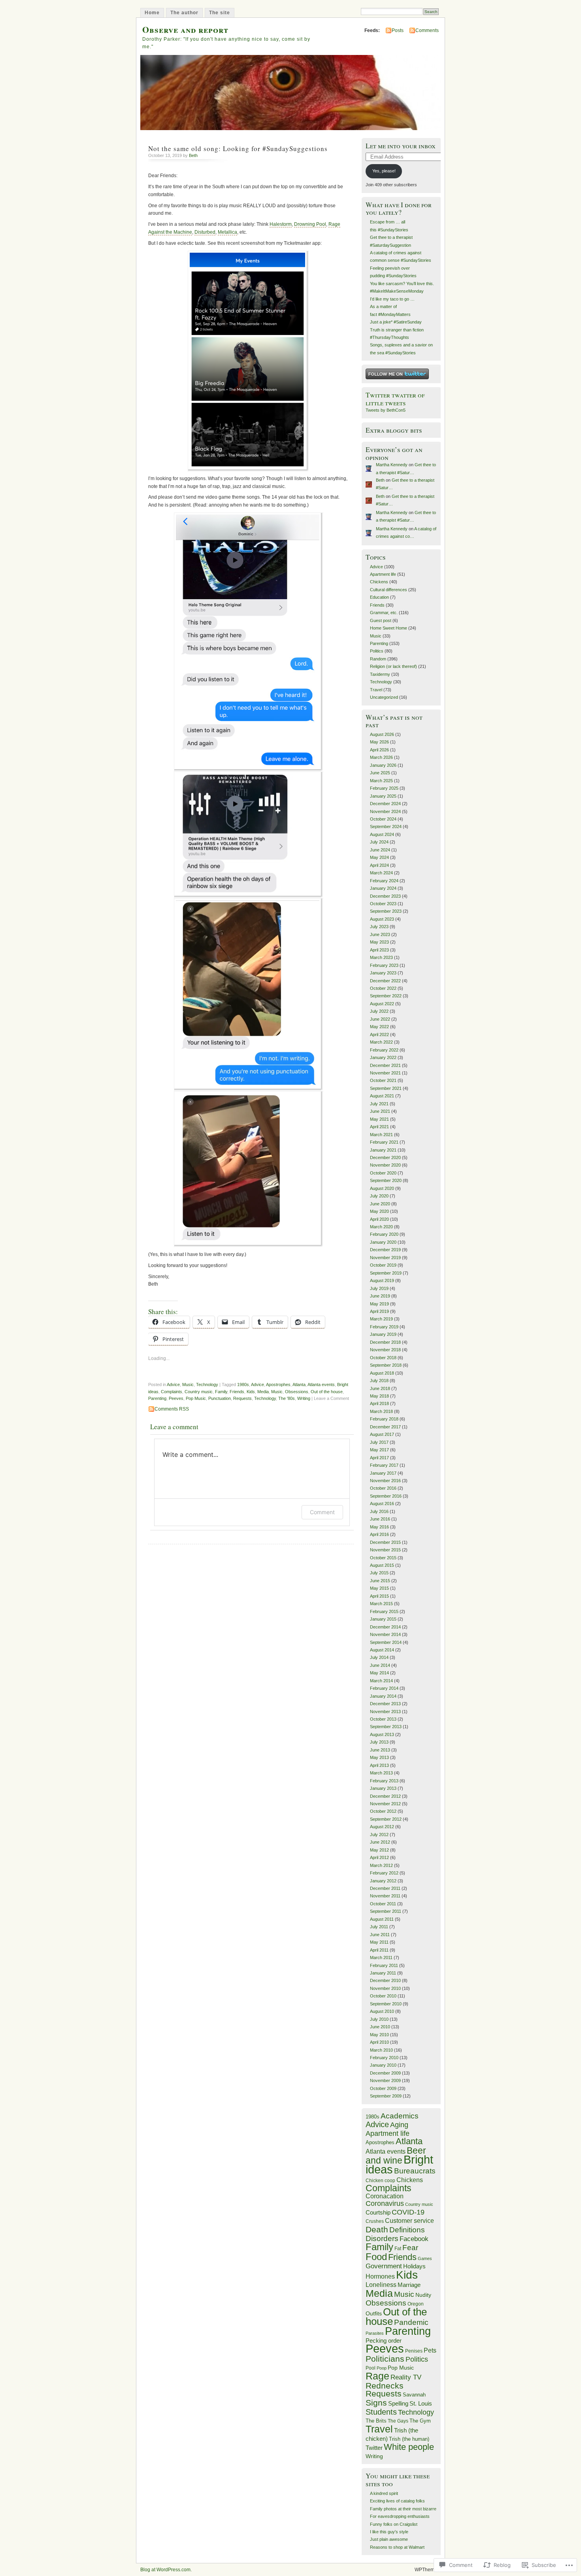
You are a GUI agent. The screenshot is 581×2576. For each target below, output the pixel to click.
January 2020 (383, 1242)
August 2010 (382, 2011)
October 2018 (383, 1358)
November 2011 (385, 1896)
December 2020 (385, 1157)
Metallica (227, 232)
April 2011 (379, 1950)
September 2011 (386, 1911)
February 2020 (384, 1234)
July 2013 (379, 1742)
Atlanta (299, 1384)
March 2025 (381, 781)
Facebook (414, 2239)
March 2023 (381, 957)
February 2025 (384, 788)
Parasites (375, 2333)
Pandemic (411, 2322)
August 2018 (382, 1373)
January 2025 (383, 796)
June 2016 (380, 1519)
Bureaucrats (415, 2171)
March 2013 (381, 1773)
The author (184, 13)
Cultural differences (389, 590)
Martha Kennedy (392, 465)
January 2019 (383, 1334)
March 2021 (381, 1135)
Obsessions (297, 1392)
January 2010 (383, 2065)
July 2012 (379, 1835)
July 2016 (379, 1511)
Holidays (414, 2266)
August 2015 (382, 1565)
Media (263, 1392)
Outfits (374, 2313)
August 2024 (382, 834)
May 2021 (379, 1119)
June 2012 (380, 1842)
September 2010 (386, 2004)
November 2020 (385, 1165)
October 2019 (383, 1265)
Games (425, 2258)
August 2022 (382, 1004)
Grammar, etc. (384, 613)
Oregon (416, 2304)
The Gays (398, 2421)
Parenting (157, 1398)
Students (381, 2412)
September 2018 (386, 1365)
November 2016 (385, 1481)
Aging (399, 2125)
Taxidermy (380, 674)
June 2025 (380, 773)
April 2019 (379, 1311)
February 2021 (384, 1142)
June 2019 (380, 1296)
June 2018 (380, 1388)
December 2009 (385, 2073)
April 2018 (379, 1403)
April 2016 (379, 1534)
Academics (400, 2116)
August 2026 (382, 734)
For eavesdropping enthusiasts (400, 2516)
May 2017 (379, 1450)
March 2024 (381, 873)
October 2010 (383, 1996)
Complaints (172, 1392)
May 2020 (379, 1211)
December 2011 (385, 1888)
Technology (207, 1384)
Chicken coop (380, 2181)
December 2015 (385, 1542)
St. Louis (421, 2403)
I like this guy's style (389, 2532)
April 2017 (379, 1458)
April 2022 (379, 1035)
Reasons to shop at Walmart (397, 2547)
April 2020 (379, 1219)
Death (377, 2229)
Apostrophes (278, 1384)
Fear (410, 2248)
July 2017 (379, 1442)
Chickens (379, 582)
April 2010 (379, 2042)
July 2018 (379, 1381)
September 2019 (386, 1273)
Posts (398, 30)
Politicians (385, 2359)
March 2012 (381, 1865)
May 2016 (379, 1527)
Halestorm (281, 224)
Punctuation (220, 1398)
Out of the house (327, 1392)
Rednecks (385, 2386)
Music (188, 1384)
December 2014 (385, 1627)
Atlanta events (321, 1384)
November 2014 (385, 1634)
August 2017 (382, 1434)
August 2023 (382, 919)
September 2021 (386, 1088)
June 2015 (380, 1581)
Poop (382, 2368)
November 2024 (385, 811)
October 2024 (383, 819)
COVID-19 (408, 2212)
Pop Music (196, 1398)
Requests (242, 1398)
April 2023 (379, 950)
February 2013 (384, 1781)
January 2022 (383, 1057)
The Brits (376, 2421)
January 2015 (383, 1619)
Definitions (407, 2230)
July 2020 (379, 1196)
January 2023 (383, 973)
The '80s (287, 1398)
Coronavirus (385, 2203)
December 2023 (385, 896)
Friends (237, 1392)
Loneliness (381, 2285)
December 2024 (385, 804)
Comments (427, 30)
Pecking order (384, 2341)
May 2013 (379, 1757)
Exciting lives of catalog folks (397, 2501)
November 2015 (385, 1550)
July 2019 (379, 1288)
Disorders (382, 2238)
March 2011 (381, 1958)
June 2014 (380, 1665)
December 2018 (385, 1342)
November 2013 (385, 1712)
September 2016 (386, 1496)
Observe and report (185, 29)
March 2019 (381, 1319)
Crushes (375, 2221)
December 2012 (385, 1796)
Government (384, 2266)
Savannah (414, 2395)
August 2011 (382, 1919)
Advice (173, 1384)
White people (409, 2447)
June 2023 (380, 934)
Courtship (378, 2212)
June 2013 (380, 1750)
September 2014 (386, 1642)
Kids (251, 1392)
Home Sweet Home (389, 628)
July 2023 (379, 927)
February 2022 (384, 1050)
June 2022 (380, 1019)
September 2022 (386, 996)
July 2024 (379, 842)
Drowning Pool (310, 224)
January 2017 (383, 1473)
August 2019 (382, 1280)
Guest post (381, 620)
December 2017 (385, 1427)
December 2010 (385, 1980)
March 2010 (381, 2050)
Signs (376, 2403)
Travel (376, 690)
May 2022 (379, 1027)
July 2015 (379, 1573)
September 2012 (386, 1819)
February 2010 (384, 2058)
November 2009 (385, 2080)
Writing (304, 1398)
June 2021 (380, 1111)
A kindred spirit (384, 2493)
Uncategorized (384, 697)
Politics (377, 651)
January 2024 (383, 888)
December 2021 (385, 1065)
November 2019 (385, 1258)
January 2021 (383, 1150)
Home (152, 13)
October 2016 (383, 1488)
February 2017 (384, 1465)
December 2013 (385, 1704)
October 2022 (383, 988)
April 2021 (379, 1127)
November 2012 (385, 1804)
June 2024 (380, 850)
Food (376, 2257)
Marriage (409, 2285)
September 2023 (386, 911)
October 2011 (383, 1904)
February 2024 (384, 881)
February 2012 (384, 1873)
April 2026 (379, 750)
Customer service (409, 2221)
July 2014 (379, 1657)
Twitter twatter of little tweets (395, 399)
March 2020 (381, 1227)
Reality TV (406, 2377)
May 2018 (379, 1396)
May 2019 (379, 1304)
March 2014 (381, 1681)
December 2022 (385, 981)
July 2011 (379, 1927)
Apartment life (383, 574)
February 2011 (384, 1965)
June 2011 (380, 1935)
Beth (193, 155)
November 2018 (385, 1350)
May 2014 (379, 1673)
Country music (199, 1392)
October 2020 (383, 1173)
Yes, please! (384, 171)
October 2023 (383, 904)
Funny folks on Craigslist (394, 2524)
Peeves (176, 1398)
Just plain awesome (389, 2539)
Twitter (374, 2448)
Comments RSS (172, 1409)
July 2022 (379, 1011)
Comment (322, 1512)
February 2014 (384, 1688)
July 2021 (379, 1104)
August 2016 (382, 1504)
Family (221, 1392)
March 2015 (381, 1604)
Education (379, 597)
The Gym (420, 2421)
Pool (371, 2368)
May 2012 (379, 1850)
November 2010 (385, 1988)
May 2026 (379, 742)
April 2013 (379, 1765)
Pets (430, 2350)
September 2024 (386, 827)
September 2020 (386, 1180)
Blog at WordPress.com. (166, 2570)
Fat (398, 2249)
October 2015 (383, 1558)
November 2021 (385, 1073)
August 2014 (382, 1650)
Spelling (398, 2403)
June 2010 (380, 2027)
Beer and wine (396, 2156)
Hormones (380, 2276)
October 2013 (383, 1719)
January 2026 (383, 765)
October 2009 (383, 2088)
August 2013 (382, 1734)
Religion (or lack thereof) (393, 666)
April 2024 (379, 865)
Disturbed (205, 232)
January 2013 (383, 1788)
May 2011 (379, 1942)
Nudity (423, 2295)
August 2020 (382, 1188)
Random (378, 659)
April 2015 (379, 1596)
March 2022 (381, 1042)
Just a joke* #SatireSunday (396, 322)
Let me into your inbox (401, 146)
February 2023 (384, 965)
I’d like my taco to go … (392, 299)
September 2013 (386, 1727)
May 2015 (379, 1588)
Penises (414, 2351)
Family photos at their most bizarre (403, 2509)
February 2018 (384, 1419)
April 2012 (379, 1857)
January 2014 (383, 1696)
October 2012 (383, 1811)
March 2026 (381, 757)
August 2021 (382, 1096)
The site (220, 13)
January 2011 (383, 1973)
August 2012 (382, 1827)
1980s (243, 1384)
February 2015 (384, 1611)
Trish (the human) (409, 2439)
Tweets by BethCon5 (386, 410)
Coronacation (385, 2196)
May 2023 (379, 942)
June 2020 (380, 1204)
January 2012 (383, 1881)
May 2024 (379, 857)
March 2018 (381, 1411)
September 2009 (386, 2096)
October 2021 (383, 1080)
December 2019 (385, 1250)
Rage (377, 2376)
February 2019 (384, 1327)
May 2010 (379, 2035)
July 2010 (379, 2019)
